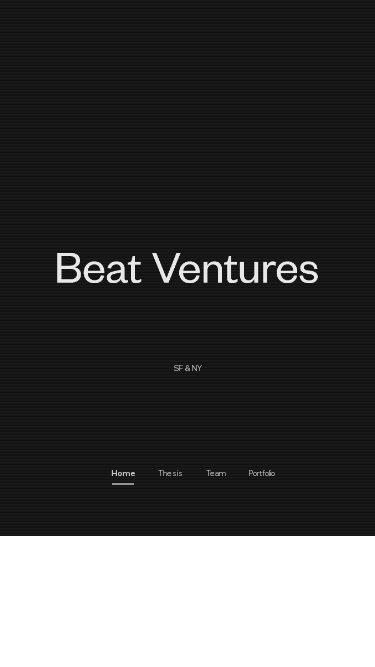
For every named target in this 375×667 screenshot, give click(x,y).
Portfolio (262, 473)
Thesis (170, 473)
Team (216, 473)
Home (123, 473)
